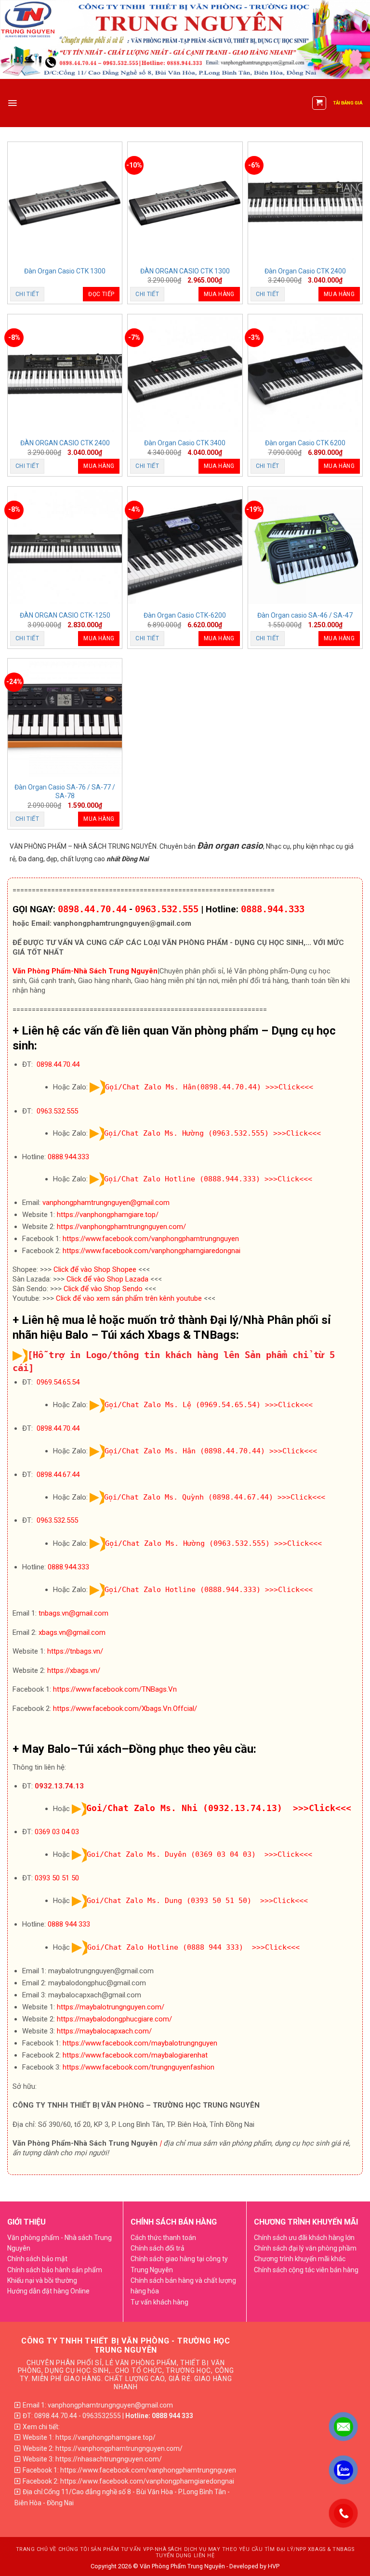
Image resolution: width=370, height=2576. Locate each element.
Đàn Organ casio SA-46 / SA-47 (305, 615)
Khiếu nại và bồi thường (42, 2280)
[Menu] (12, 103)
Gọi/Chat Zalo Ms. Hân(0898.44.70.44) (183, 1087)
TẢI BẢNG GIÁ (348, 103)
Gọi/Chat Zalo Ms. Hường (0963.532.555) (186, 1133)
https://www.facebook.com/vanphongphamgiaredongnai (152, 1251)
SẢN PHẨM (105, 2549)
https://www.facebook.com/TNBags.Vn (115, 1689)
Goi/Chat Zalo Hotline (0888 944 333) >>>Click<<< (193, 1947)
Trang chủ (32, 2549)
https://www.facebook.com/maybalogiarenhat (135, 2055)
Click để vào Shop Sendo (103, 1289)
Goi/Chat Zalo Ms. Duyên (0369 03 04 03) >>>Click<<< (199, 1854)
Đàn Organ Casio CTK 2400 (305, 271)
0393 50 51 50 (57, 1878)
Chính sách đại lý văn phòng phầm (305, 2248)
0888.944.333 (273, 909)
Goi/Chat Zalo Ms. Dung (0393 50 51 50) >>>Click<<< (197, 1901)
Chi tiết (27, 294)
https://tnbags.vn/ (75, 1651)
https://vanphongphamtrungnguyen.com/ (121, 1227)
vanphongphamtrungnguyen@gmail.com (106, 1203)
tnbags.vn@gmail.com (73, 1613)
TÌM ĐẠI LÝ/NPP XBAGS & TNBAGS (310, 2549)
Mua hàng (219, 294)
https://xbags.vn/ (74, 1670)
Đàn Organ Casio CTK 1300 (65, 271)
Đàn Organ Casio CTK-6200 (185, 615)
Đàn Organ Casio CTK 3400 (185, 443)
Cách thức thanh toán (163, 2238)
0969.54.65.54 (58, 1382)
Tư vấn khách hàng (159, 2302)
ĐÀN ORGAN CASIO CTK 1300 (185, 271)
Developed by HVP (254, 2566)
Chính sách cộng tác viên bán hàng (306, 2270)
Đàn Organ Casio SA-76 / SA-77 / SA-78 (65, 791)
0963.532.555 (167, 909)
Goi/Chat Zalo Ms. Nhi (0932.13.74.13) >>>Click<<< (219, 1808)
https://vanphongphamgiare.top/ (108, 1215)
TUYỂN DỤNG (174, 2556)
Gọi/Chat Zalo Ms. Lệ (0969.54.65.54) (183, 1405)
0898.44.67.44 (58, 1475)
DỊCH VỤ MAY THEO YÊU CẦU (224, 2549)
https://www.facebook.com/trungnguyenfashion (139, 2067)
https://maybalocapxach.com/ (104, 2031)
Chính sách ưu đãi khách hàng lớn (304, 2238)
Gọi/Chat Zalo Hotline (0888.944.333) (182, 1179)
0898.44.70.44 (92, 909)
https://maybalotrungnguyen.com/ (111, 2007)
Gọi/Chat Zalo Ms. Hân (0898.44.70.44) (185, 1451)
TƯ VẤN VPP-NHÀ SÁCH (152, 2549)
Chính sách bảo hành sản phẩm (55, 2270)
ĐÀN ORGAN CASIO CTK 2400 (65, 443)
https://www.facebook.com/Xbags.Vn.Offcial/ (125, 1709)
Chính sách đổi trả (158, 2248)
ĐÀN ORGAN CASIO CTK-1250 (65, 615)
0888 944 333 (69, 1924)
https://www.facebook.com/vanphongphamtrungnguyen (151, 1239)
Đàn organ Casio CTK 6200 (305, 443)
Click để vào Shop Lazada (107, 1279)
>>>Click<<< (289, 1087)
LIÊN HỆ (204, 2556)
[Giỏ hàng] (319, 103)
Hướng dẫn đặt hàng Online (48, 2291)
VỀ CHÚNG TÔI (69, 2549)
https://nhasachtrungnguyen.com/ (109, 2459)
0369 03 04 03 (57, 1832)
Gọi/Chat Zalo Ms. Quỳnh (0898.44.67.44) (189, 1497)
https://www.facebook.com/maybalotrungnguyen (140, 2043)
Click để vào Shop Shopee (95, 1269)
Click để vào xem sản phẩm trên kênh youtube (129, 1298)
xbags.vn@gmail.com (72, 1632)
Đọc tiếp (101, 294)
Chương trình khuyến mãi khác (300, 2259)
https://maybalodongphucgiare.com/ (114, 2019)
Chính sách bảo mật (37, 2259)
